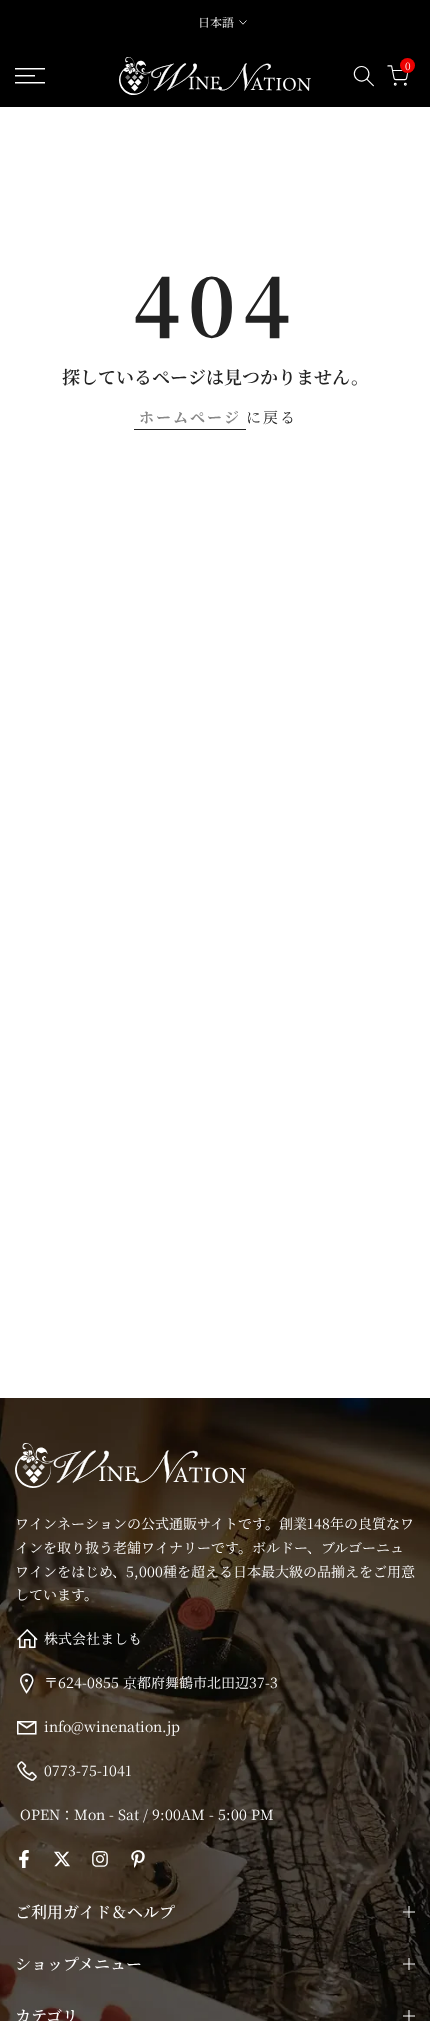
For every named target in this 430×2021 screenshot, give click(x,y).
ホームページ (190, 416)
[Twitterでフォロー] (62, 1859)
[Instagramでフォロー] (100, 1859)
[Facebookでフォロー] (24, 1859)
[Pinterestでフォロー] (138, 1859)
